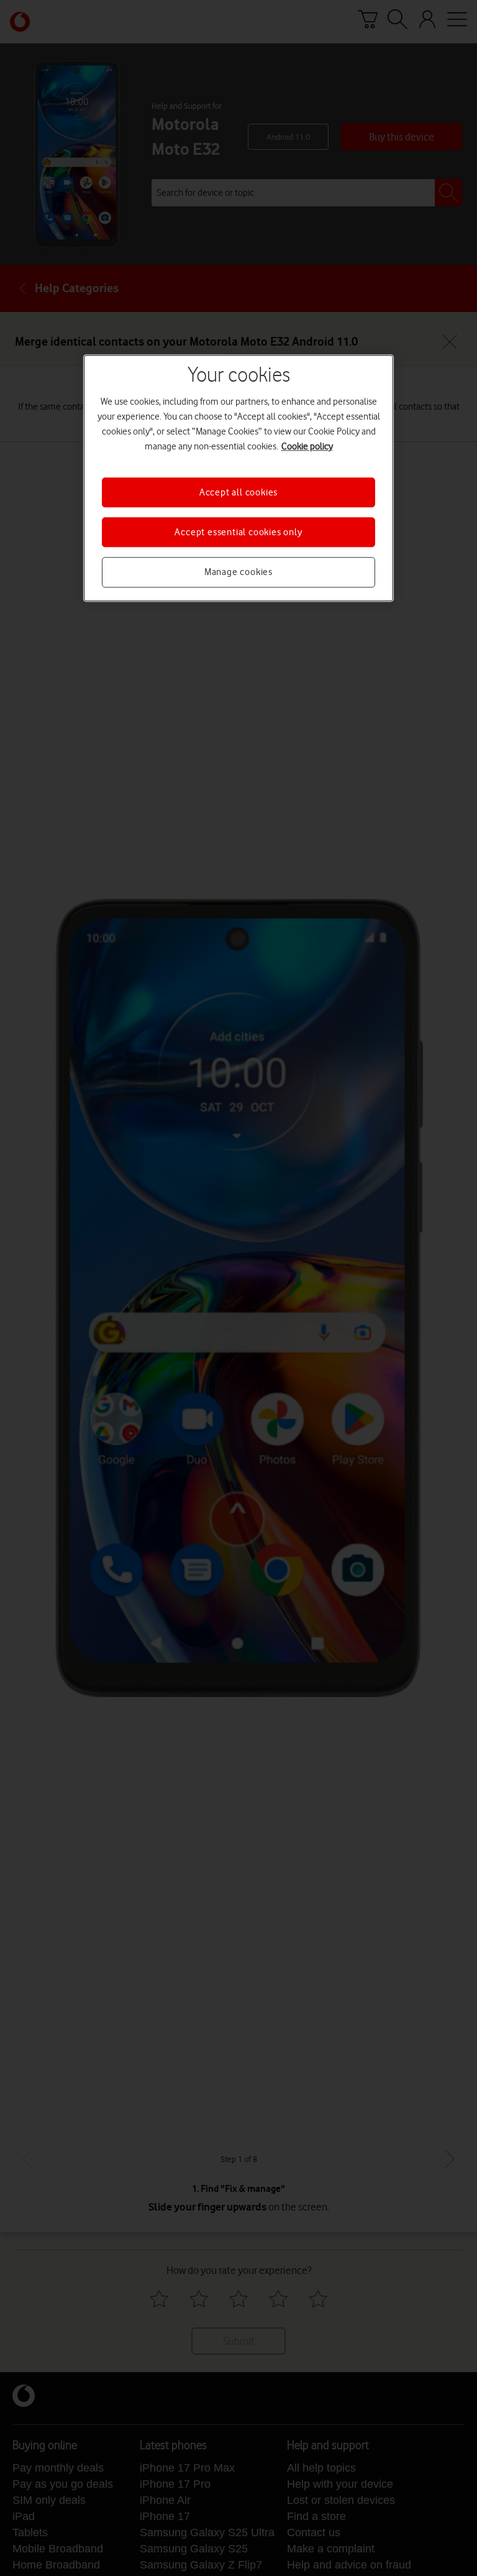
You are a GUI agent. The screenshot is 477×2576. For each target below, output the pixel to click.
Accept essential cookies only (238, 532)
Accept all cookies (238, 492)
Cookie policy (307, 446)
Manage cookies (238, 573)
